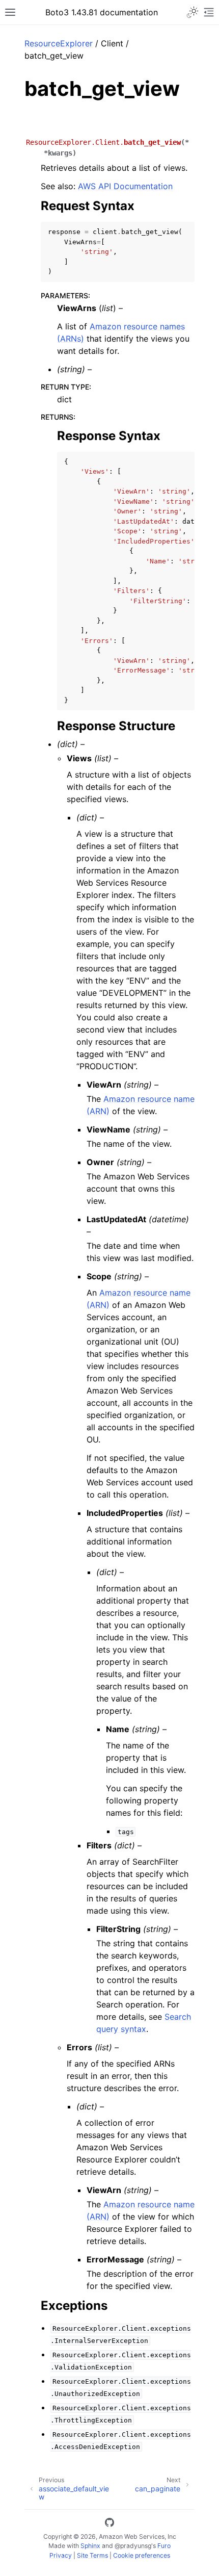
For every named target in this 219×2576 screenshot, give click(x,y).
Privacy (61, 2555)
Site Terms (92, 2555)
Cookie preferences (142, 2555)
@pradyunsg (133, 2546)
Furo (164, 2546)
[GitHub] (109, 2524)
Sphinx (90, 2546)
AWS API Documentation (125, 186)
